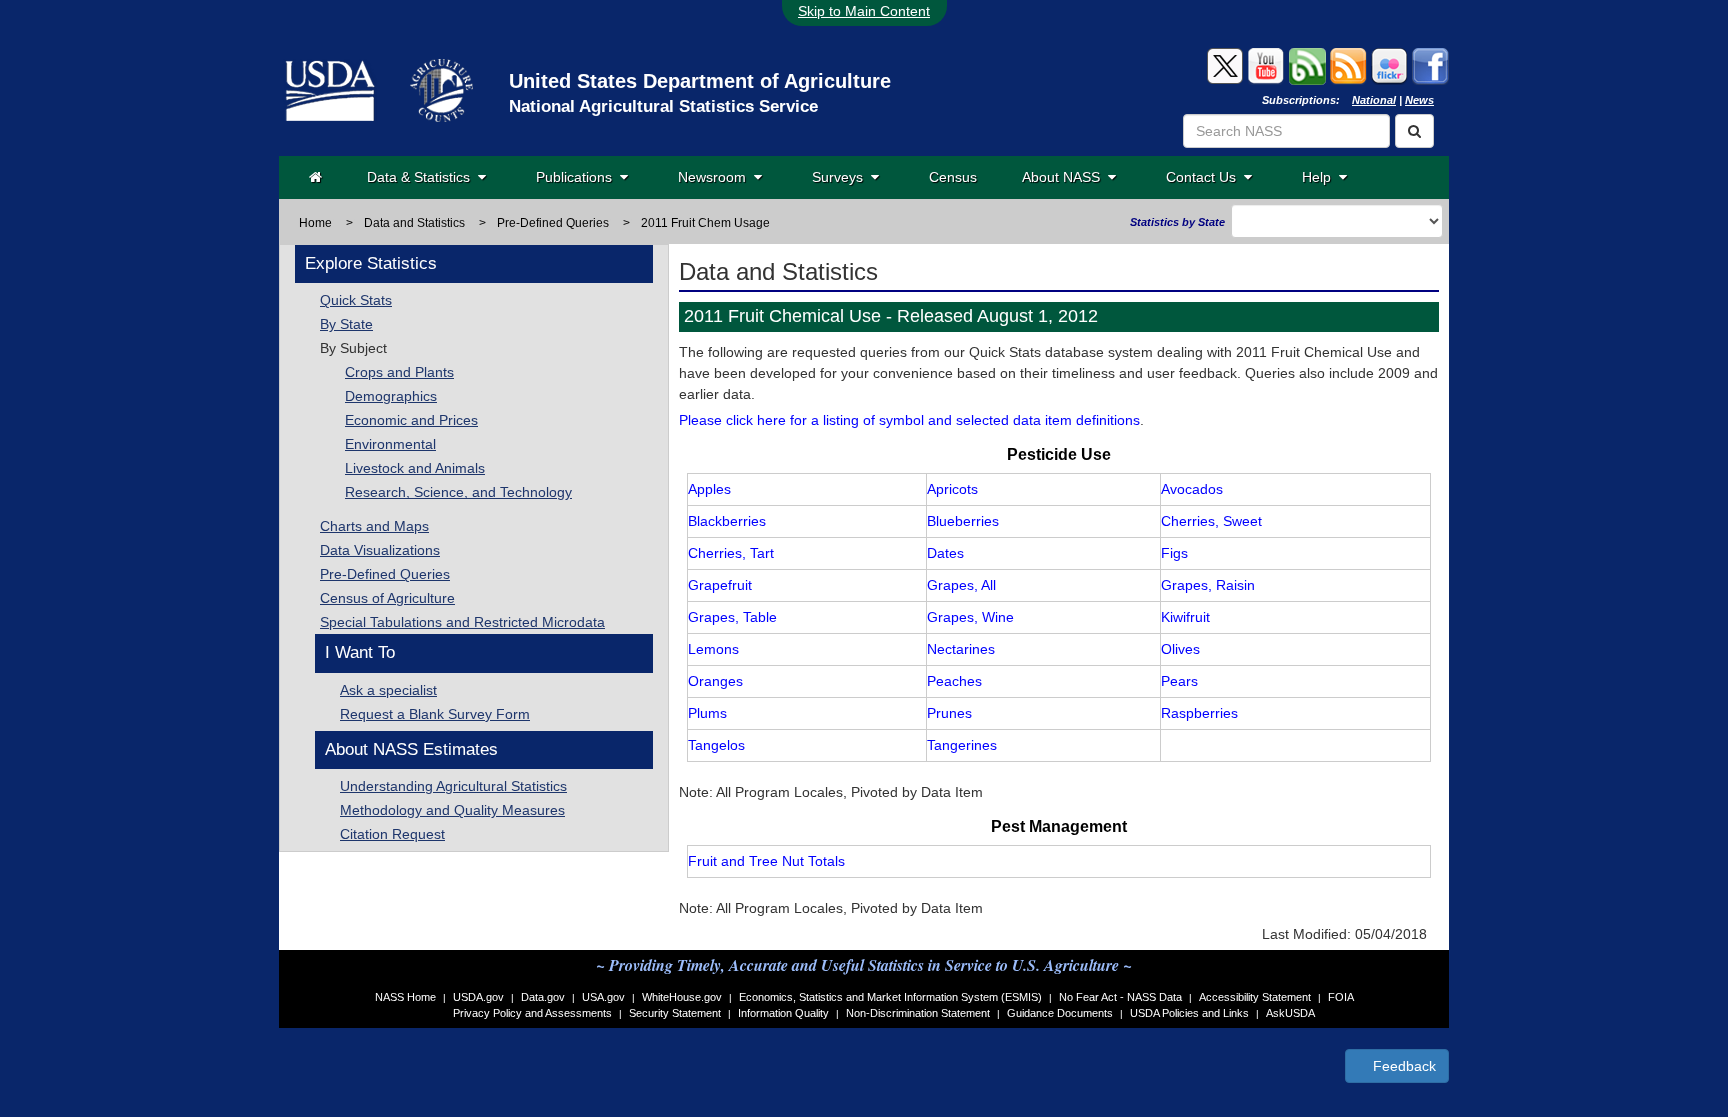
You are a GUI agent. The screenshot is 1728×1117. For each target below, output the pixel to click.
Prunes (949, 713)
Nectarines (961, 649)
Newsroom (716, 177)
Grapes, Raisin (1208, 585)
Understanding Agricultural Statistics (453, 786)
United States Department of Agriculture (700, 81)
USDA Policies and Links (1189, 1013)
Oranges (715, 681)
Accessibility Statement (1255, 997)
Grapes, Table (732, 617)
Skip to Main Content (864, 11)
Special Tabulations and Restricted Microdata (462, 622)
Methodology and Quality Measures (452, 810)
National (1374, 100)
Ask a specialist (388, 690)
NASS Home (405, 997)
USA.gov (603, 997)
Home (315, 223)
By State (346, 324)
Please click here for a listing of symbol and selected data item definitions (909, 420)
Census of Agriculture (387, 598)
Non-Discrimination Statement (918, 1013)
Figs (1174, 553)
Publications (578, 177)
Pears (1179, 681)
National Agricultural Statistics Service (663, 106)
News (1419, 100)
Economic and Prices (411, 420)
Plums (707, 713)
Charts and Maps (374, 526)
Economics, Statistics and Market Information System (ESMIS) (890, 997)
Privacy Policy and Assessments (532, 1013)
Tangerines (962, 745)
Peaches (954, 681)
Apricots (952, 489)
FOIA (1341, 997)
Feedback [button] (1402, 1066)
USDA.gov (478, 997)
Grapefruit (720, 585)
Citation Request (392, 834)
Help (1320, 177)
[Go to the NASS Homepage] (315, 177)
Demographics (391, 396)
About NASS (1065, 177)
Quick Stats (356, 300)
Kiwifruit (1185, 617)
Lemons (713, 649)
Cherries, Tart (731, 553)
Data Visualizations (380, 550)
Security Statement (675, 1013)
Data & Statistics (422, 177)
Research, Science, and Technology (458, 492)
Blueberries (963, 521)
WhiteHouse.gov (682, 997)
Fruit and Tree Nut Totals (766, 861)
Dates (945, 553)
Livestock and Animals (415, 468)
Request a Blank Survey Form (435, 714)
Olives (1180, 649)
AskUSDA (1290, 1013)
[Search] (1414, 131)
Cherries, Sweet (1211, 521)
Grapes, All (961, 585)
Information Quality (783, 1013)
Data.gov (543, 997)
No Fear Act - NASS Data (1120, 997)
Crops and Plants (399, 372)
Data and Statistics (414, 223)
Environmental (390, 444)
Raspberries (1199, 713)
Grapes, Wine (970, 617)
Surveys (841, 177)
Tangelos (716, 745)
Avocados (1192, 489)
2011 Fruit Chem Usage (705, 223)
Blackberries (727, 521)
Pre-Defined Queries (385, 574)
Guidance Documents (1060, 1013)
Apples (709, 489)
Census (953, 177)
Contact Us (1205, 177)
